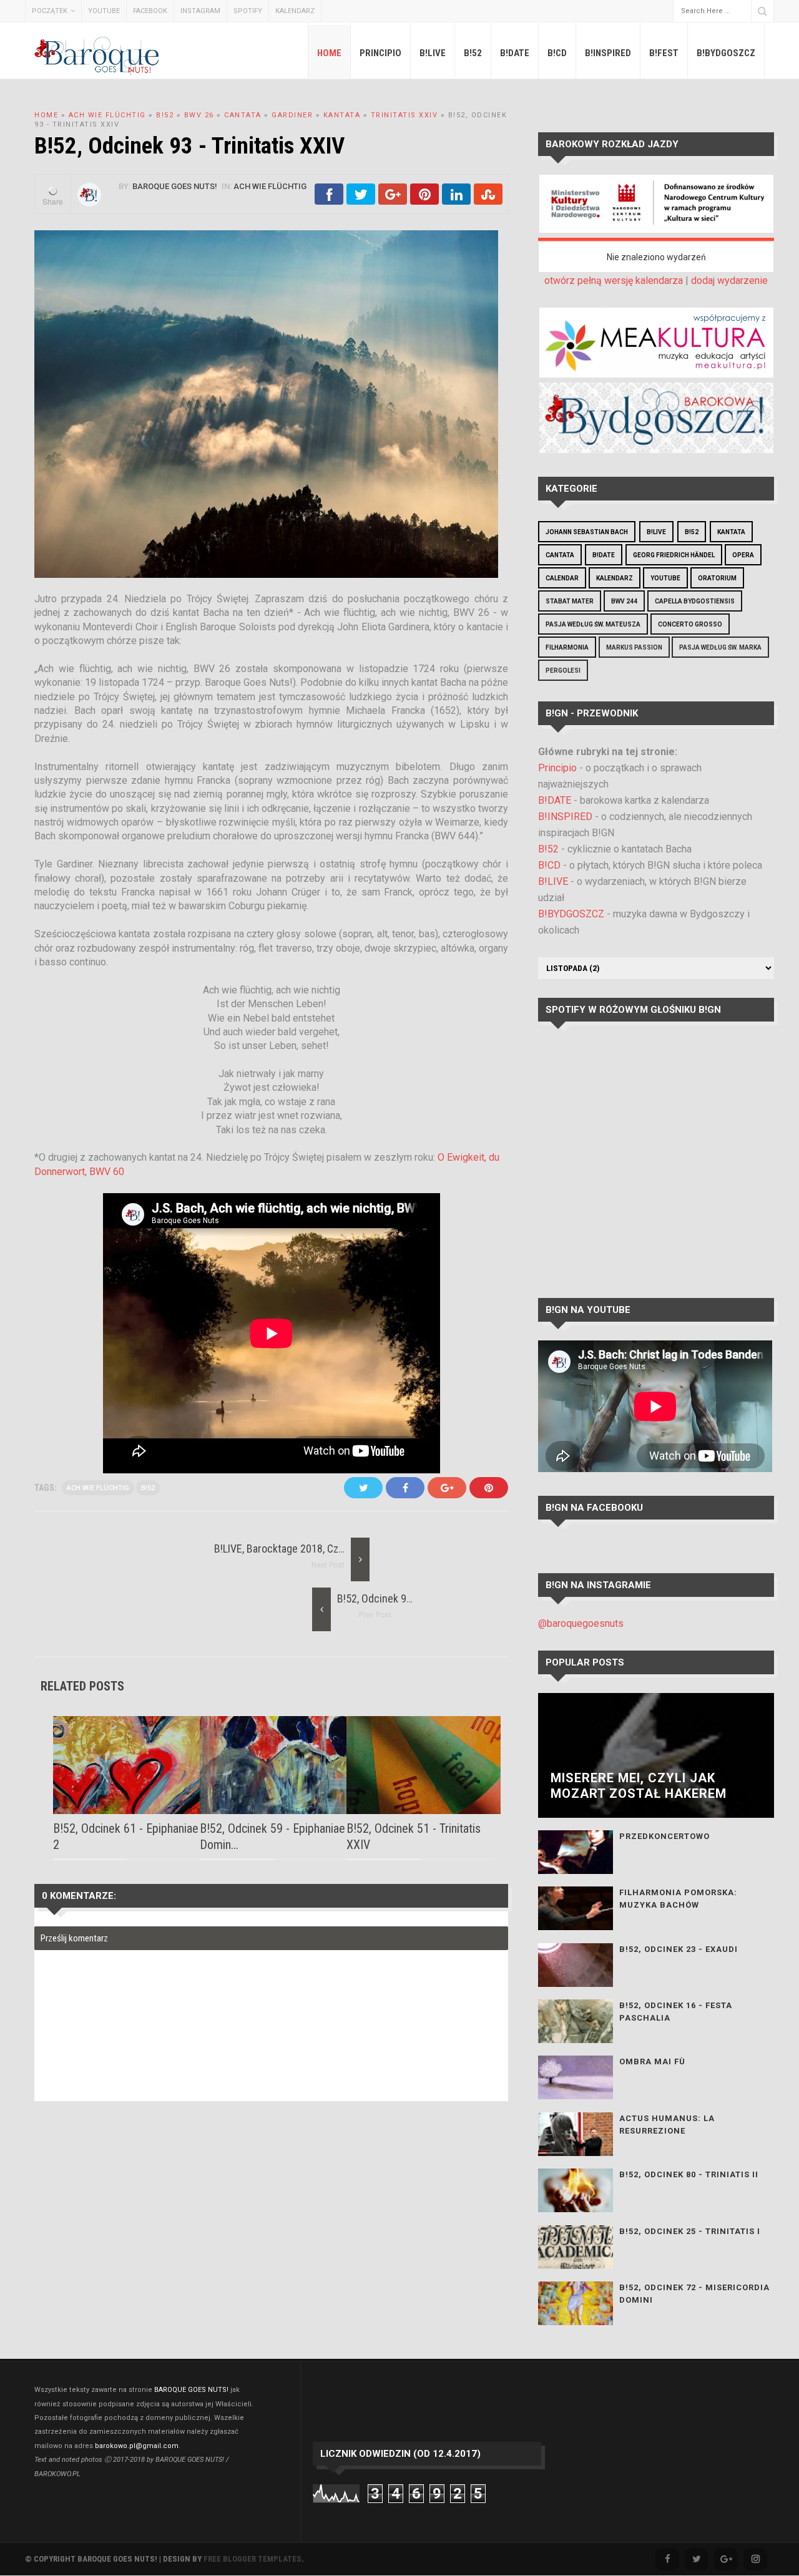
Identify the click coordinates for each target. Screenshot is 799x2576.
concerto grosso (690, 624)
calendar (562, 578)
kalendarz (615, 578)
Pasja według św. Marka (720, 647)
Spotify (248, 11)
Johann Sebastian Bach (587, 532)
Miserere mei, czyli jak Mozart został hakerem (639, 1786)
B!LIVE (433, 53)
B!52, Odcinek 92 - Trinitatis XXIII (410, 1598)
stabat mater (570, 601)
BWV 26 (199, 115)
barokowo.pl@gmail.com (137, 2446)
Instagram (200, 11)
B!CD (557, 53)
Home (329, 53)
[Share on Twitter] (361, 201)
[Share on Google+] (393, 201)
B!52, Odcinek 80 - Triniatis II (689, 2174)
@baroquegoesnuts (581, 1623)
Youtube (104, 11)
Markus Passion (634, 647)
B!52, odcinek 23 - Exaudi (679, 1949)
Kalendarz (295, 11)
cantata (243, 115)
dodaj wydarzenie (729, 281)
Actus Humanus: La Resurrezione (667, 2125)
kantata (342, 115)
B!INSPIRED (608, 53)
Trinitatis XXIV (404, 115)
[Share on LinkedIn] (456, 201)
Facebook (150, 11)
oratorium (717, 578)
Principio (380, 53)
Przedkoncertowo (664, 1836)
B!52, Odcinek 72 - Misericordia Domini (694, 2294)
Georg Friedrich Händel (674, 555)
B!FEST (664, 53)
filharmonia (567, 647)
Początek (50, 11)
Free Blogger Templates (252, 2559)
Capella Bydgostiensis (695, 601)
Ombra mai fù (652, 2061)
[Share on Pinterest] (424, 201)
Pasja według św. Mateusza (593, 624)
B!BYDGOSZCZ (726, 53)
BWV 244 (624, 601)
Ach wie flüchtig (107, 115)
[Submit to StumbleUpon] (488, 201)
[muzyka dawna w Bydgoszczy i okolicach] (656, 450)
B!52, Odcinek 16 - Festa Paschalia (676, 2012)
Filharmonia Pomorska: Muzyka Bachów (678, 1899)
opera (743, 555)
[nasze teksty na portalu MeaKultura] (656, 374)
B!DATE (515, 53)
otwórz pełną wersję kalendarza (614, 281)
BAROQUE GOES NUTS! (191, 2390)
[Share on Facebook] (329, 201)
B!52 (473, 53)
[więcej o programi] (656, 229)
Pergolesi (563, 671)
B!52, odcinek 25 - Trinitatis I (690, 2231)
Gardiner (292, 115)
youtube (665, 578)
